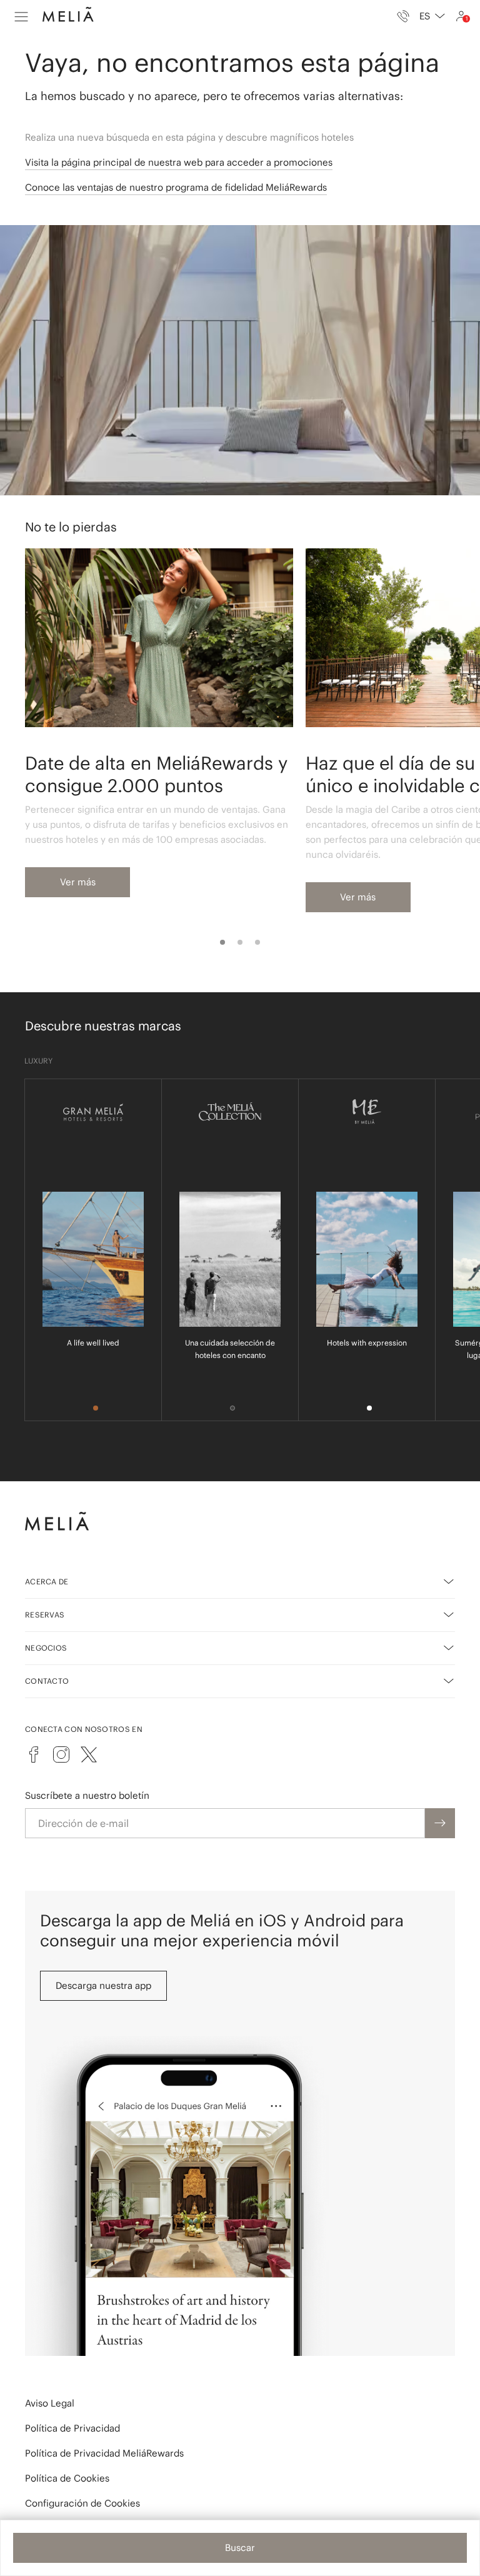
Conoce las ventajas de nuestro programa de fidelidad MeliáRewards (176, 187)
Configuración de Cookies (82, 2503)
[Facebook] (34, 1754)
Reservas (45, 1615)
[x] (89, 1754)
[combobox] (432, 16)
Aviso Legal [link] (50, 2403)
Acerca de (47, 1582)
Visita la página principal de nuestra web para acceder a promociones (179, 162)
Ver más (78, 882)
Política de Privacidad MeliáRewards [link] (104, 2453)
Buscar (240, 2548)
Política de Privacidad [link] (72, 2428)
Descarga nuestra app (103, 1985)
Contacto (47, 1681)
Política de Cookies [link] (67, 2478)
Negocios (46, 1648)
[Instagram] (61, 1754)
